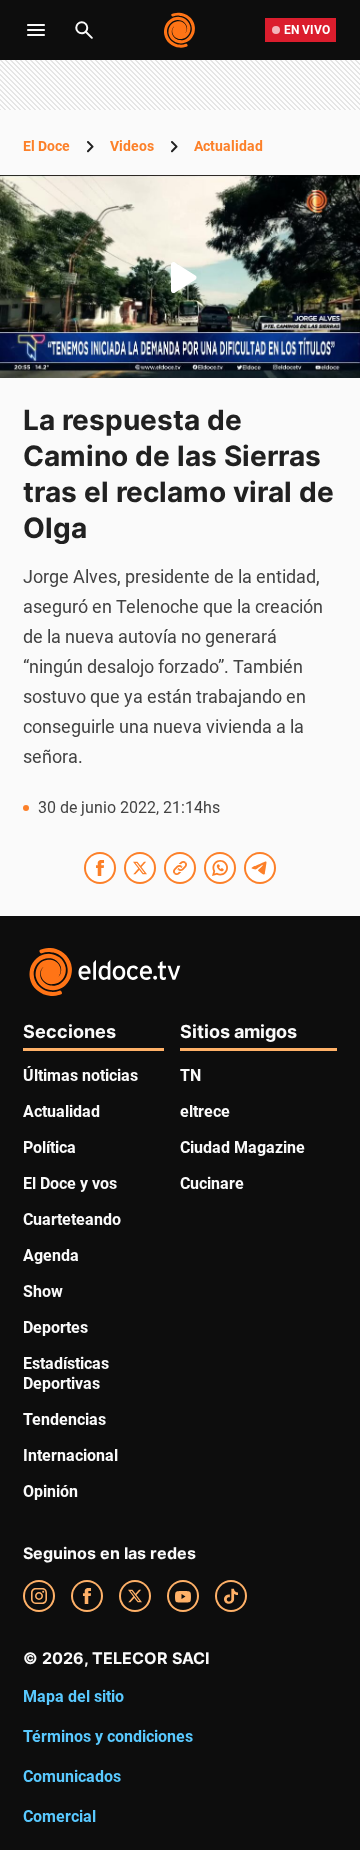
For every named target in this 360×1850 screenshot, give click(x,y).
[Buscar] (84, 30)
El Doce (46, 146)
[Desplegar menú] (36, 30)
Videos (132, 146)
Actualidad (228, 146)
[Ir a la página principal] (180, 30)
